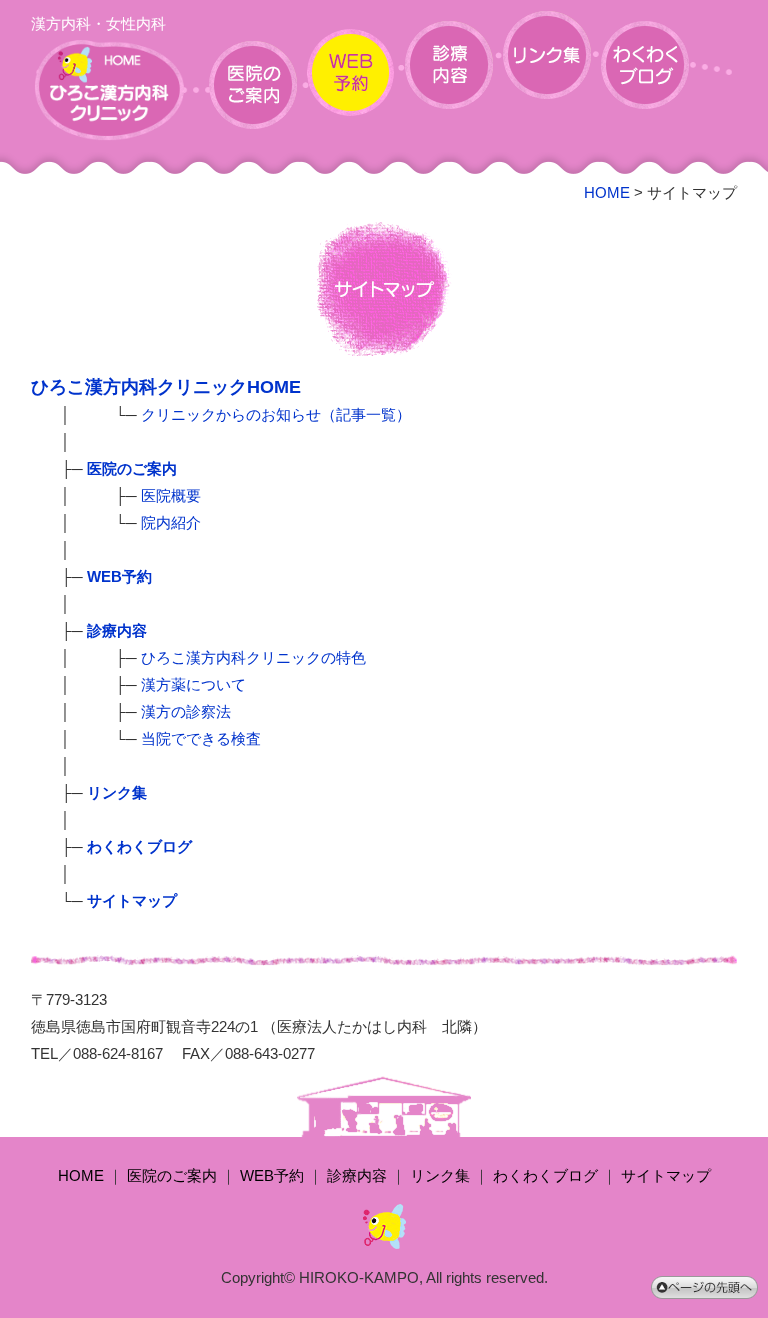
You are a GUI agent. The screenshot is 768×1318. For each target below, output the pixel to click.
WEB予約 (272, 1175)
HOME (607, 192)
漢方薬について (193, 684)
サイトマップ (666, 1175)
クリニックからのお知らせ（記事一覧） (276, 414)
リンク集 (440, 1175)
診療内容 (357, 1175)
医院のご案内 (172, 1175)
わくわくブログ (545, 1175)
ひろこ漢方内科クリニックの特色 (253, 657)
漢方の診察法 (186, 711)
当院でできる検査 (201, 738)
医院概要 (171, 495)
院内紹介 (171, 522)
